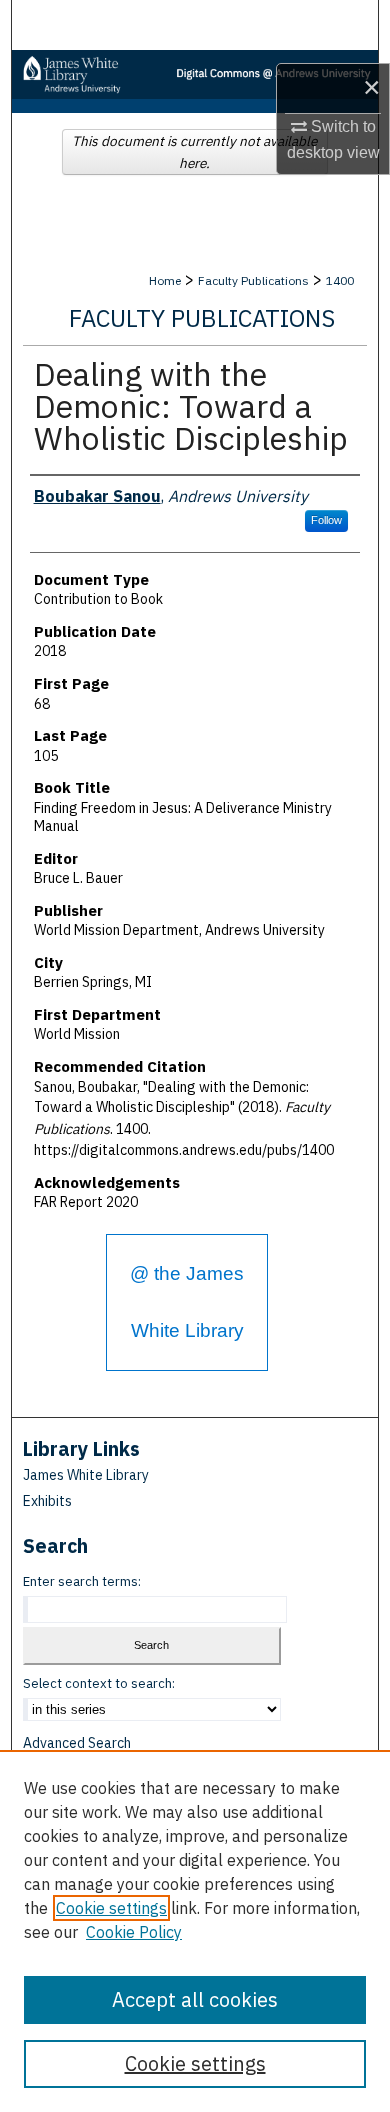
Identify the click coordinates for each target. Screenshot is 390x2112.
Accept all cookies (195, 1999)
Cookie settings (111, 1908)
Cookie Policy (134, 1932)
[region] (195, 1931)
